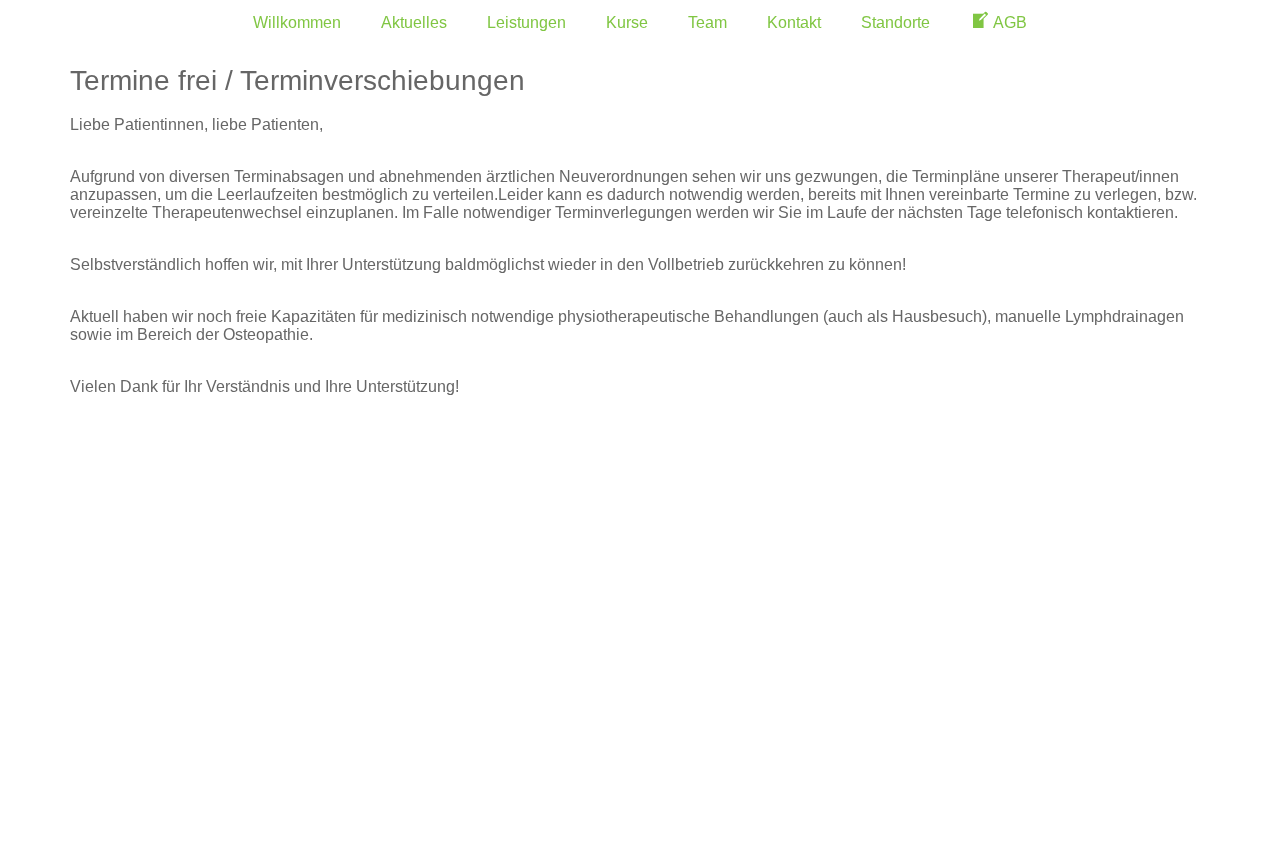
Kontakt (794, 22)
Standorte (895, 22)
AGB (106, 621)
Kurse (627, 22)
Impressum (142, 587)
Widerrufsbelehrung (190, 655)
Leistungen (526, 22)
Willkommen (297, 22)
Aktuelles (414, 22)
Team (707, 22)
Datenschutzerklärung (203, 689)
